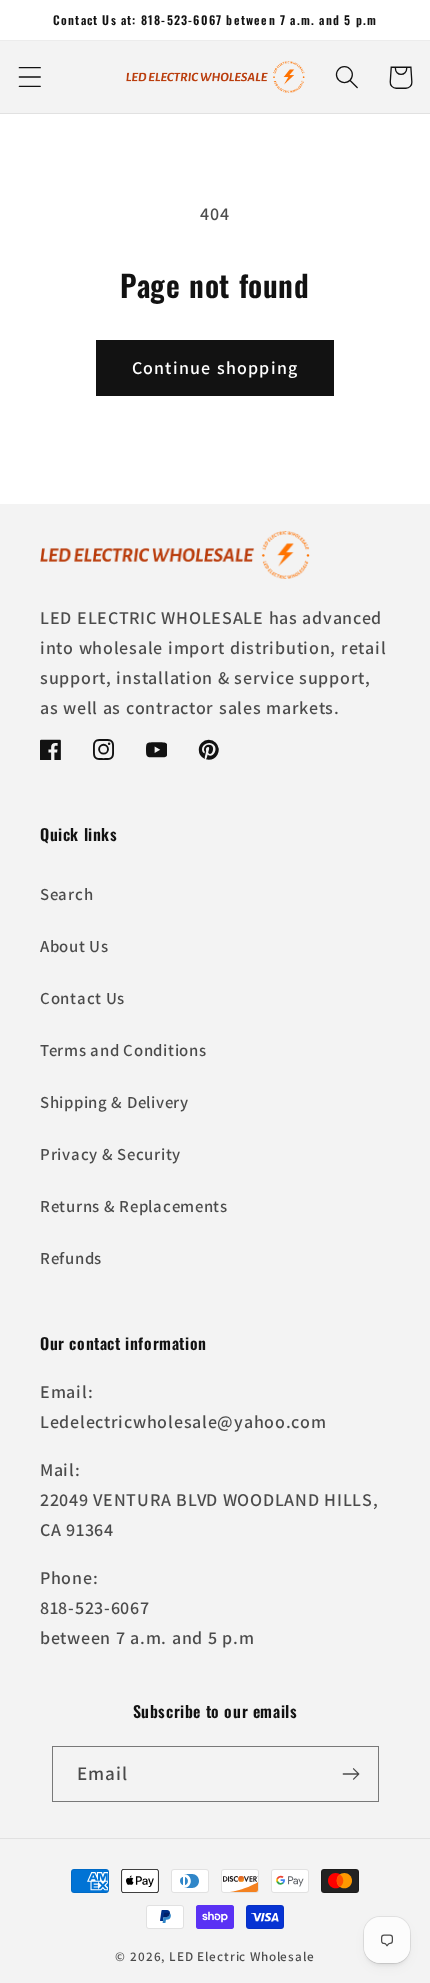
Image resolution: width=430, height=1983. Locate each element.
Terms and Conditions (123, 1050)
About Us (74, 946)
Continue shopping (215, 367)
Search (66, 894)
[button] (30, 77)
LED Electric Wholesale (241, 1956)
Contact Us (82, 998)
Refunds (71, 1258)
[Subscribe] (351, 1774)
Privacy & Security (110, 1154)
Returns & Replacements (134, 1206)
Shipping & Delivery (114, 1102)
